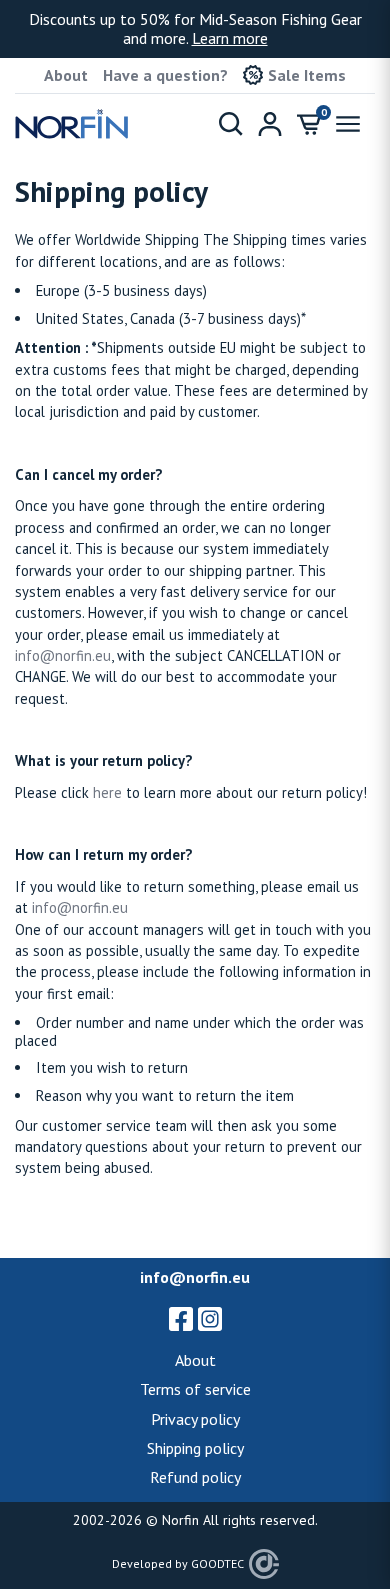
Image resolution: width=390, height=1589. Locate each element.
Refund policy (195, 1477)
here (107, 792)
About (66, 75)
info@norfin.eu (63, 655)
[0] (309, 124)
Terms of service (195, 1389)
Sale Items (307, 75)
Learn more (230, 38)
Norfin (180, 1520)
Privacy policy (195, 1419)
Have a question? (165, 75)
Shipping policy (195, 1448)
